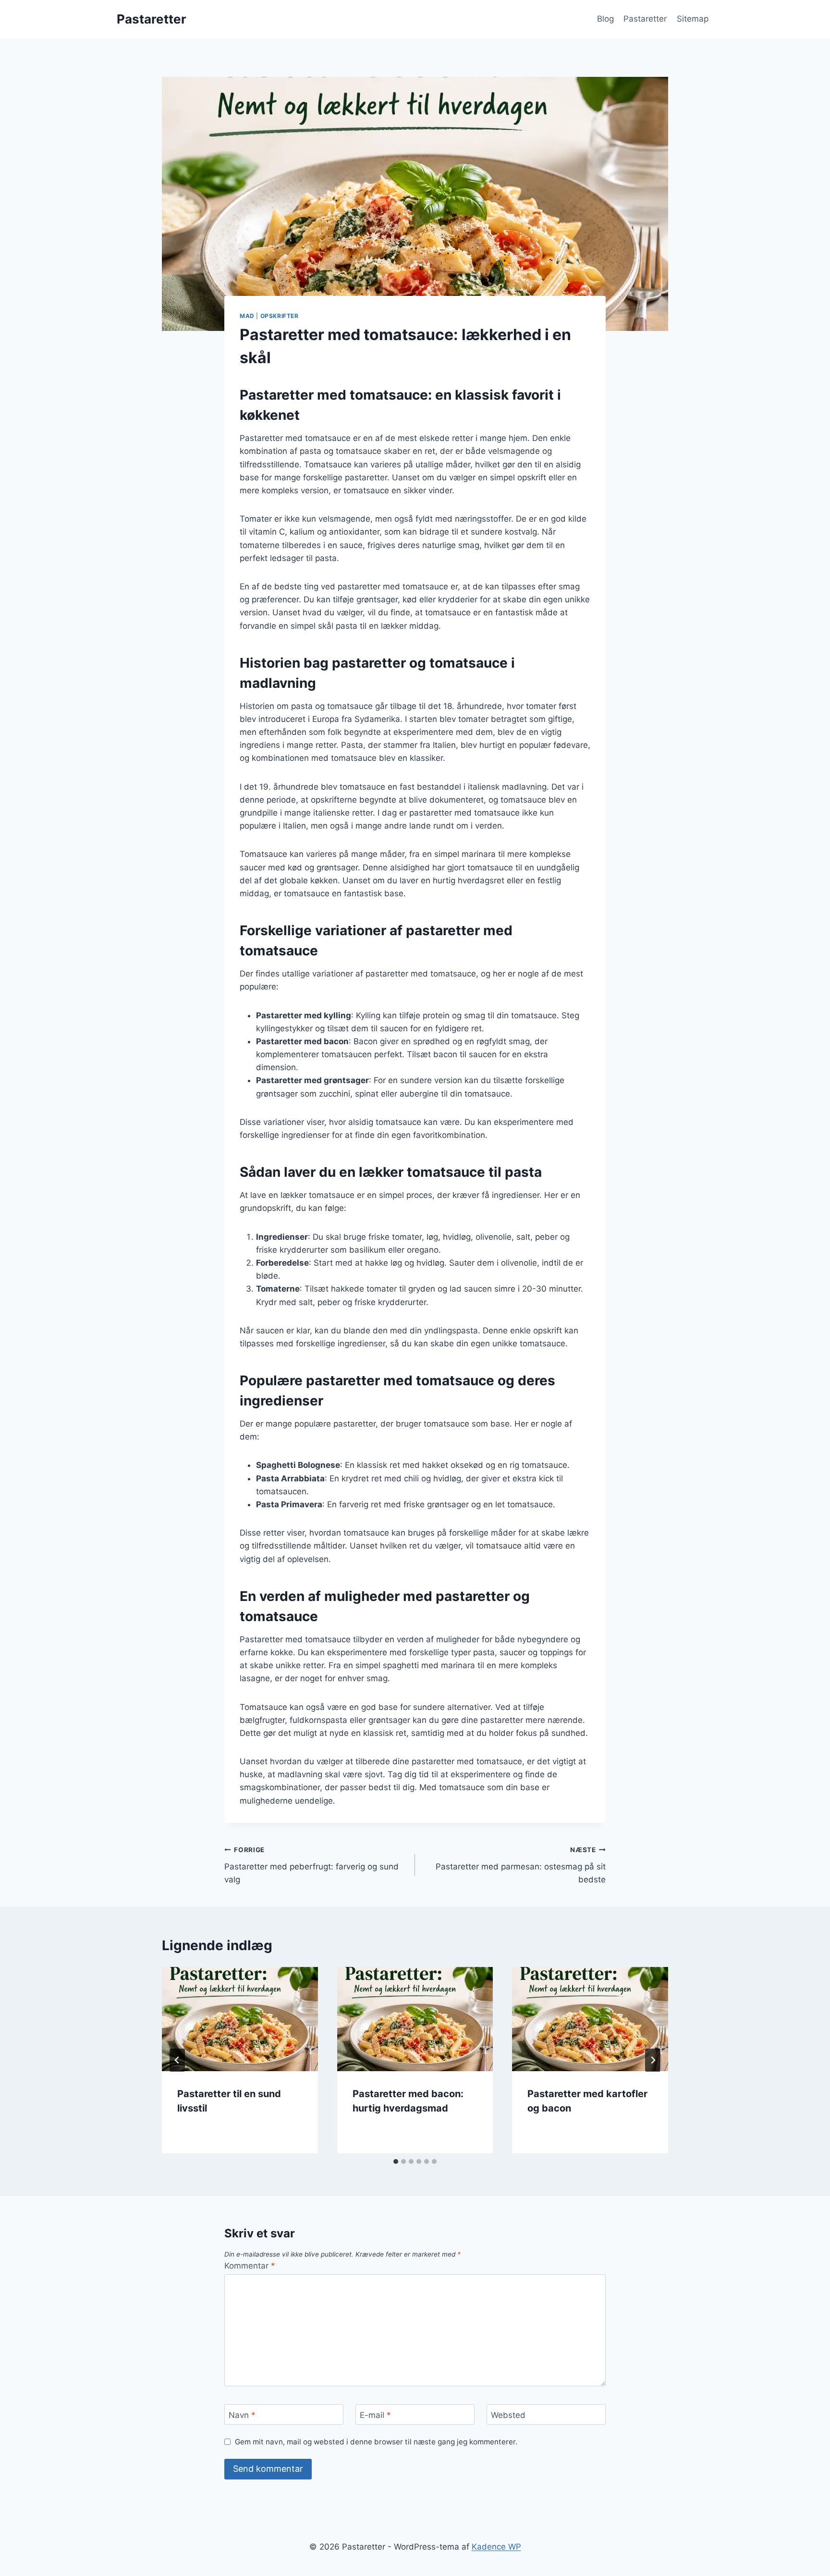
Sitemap (693, 19)
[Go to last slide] (177, 2060)
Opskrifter (280, 316)
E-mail (375, 2415)
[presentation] (240, 2019)
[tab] (396, 2161)
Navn (242, 2415)
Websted (508, 2415)
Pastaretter (645, 19)
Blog (605, 19)
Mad (247, 316)
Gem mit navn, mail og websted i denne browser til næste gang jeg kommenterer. (376, 2442)
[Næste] (653, 2060)
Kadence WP (496, 2547)
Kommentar (250, 2266)
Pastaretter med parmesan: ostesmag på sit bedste (521, 1865)
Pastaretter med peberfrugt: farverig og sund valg (311, 1865)
